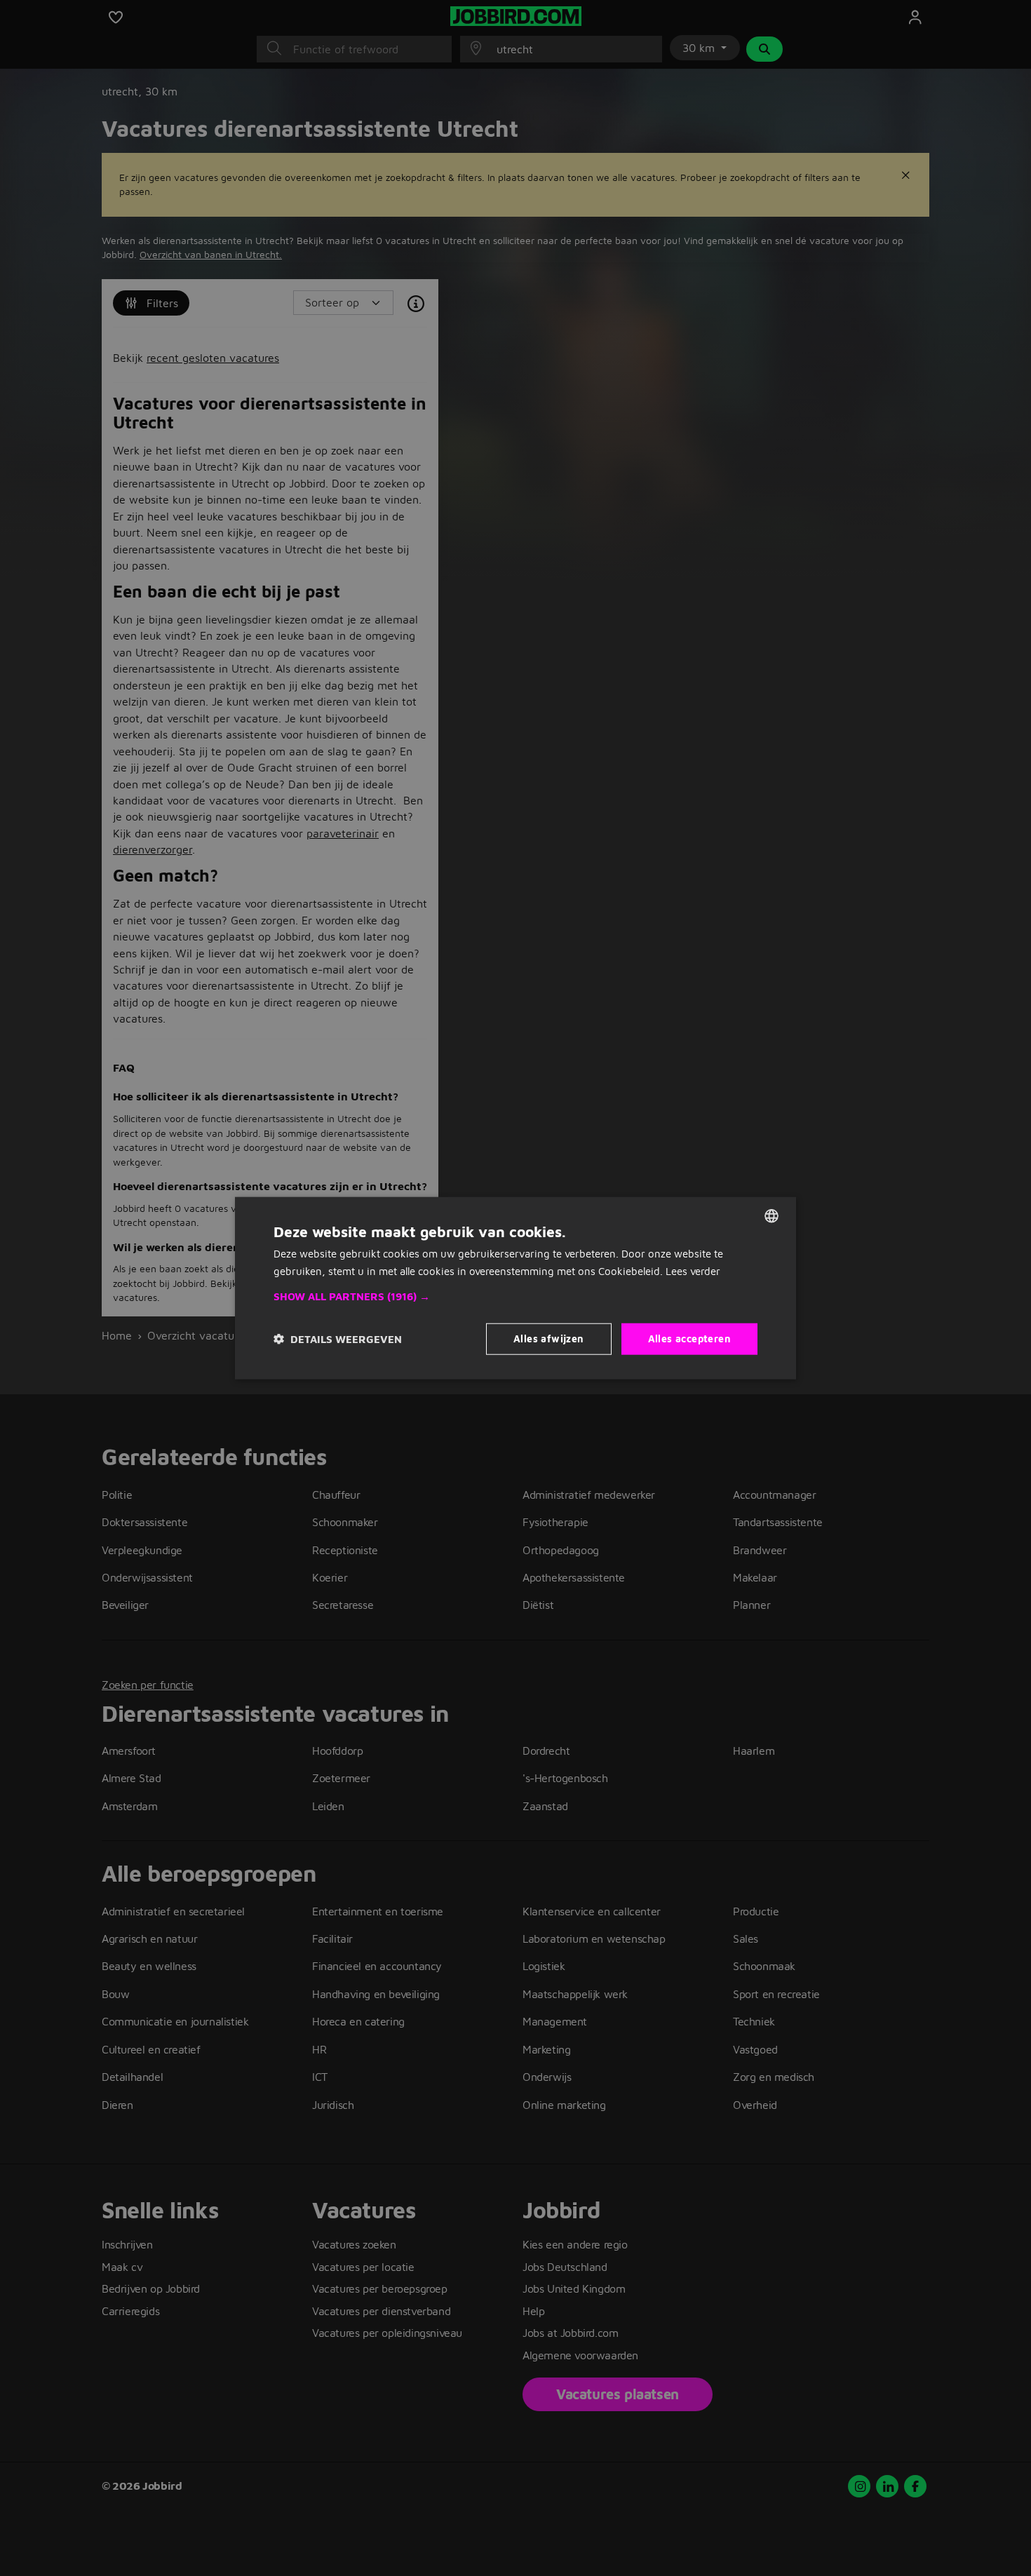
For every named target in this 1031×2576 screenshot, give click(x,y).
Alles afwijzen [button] (549, 1338)
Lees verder (693, 1270)
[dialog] (515, 1288)
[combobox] (771, 1215)
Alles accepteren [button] (689, 1338)
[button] (515, 1297)
